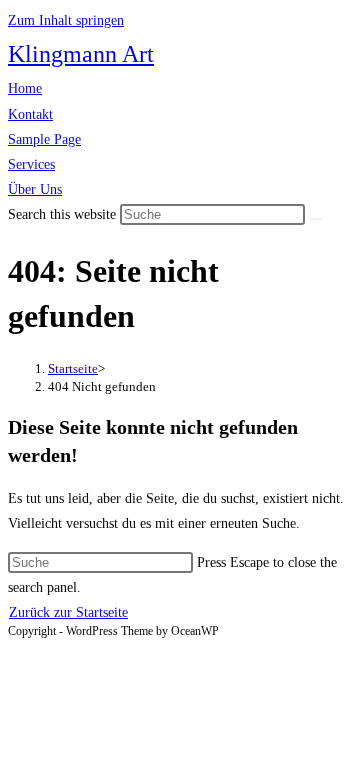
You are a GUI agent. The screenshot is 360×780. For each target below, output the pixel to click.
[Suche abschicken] (316, 219)
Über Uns (35, 189)
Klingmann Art (81, 54)
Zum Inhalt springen (66, 20)
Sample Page (44, 139)
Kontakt (30, 114)
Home (25, 88)
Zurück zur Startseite (68, 612)
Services (31, 164)
